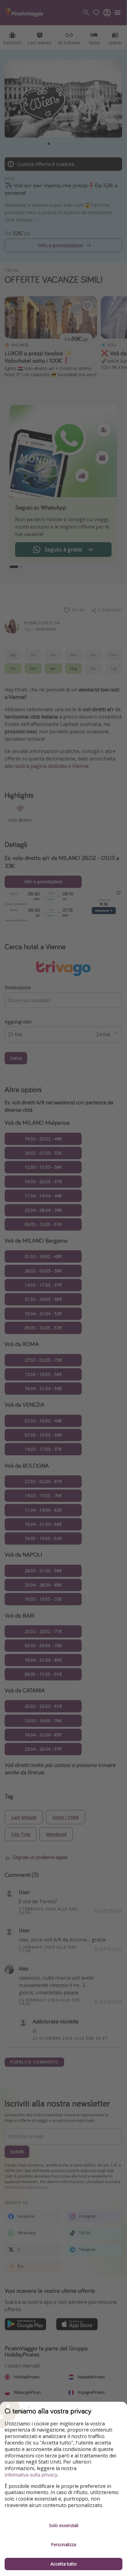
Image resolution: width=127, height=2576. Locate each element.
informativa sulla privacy (31, 2475)
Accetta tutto (64, 2564)
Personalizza (63, 2544)
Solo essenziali (64, 2525)
